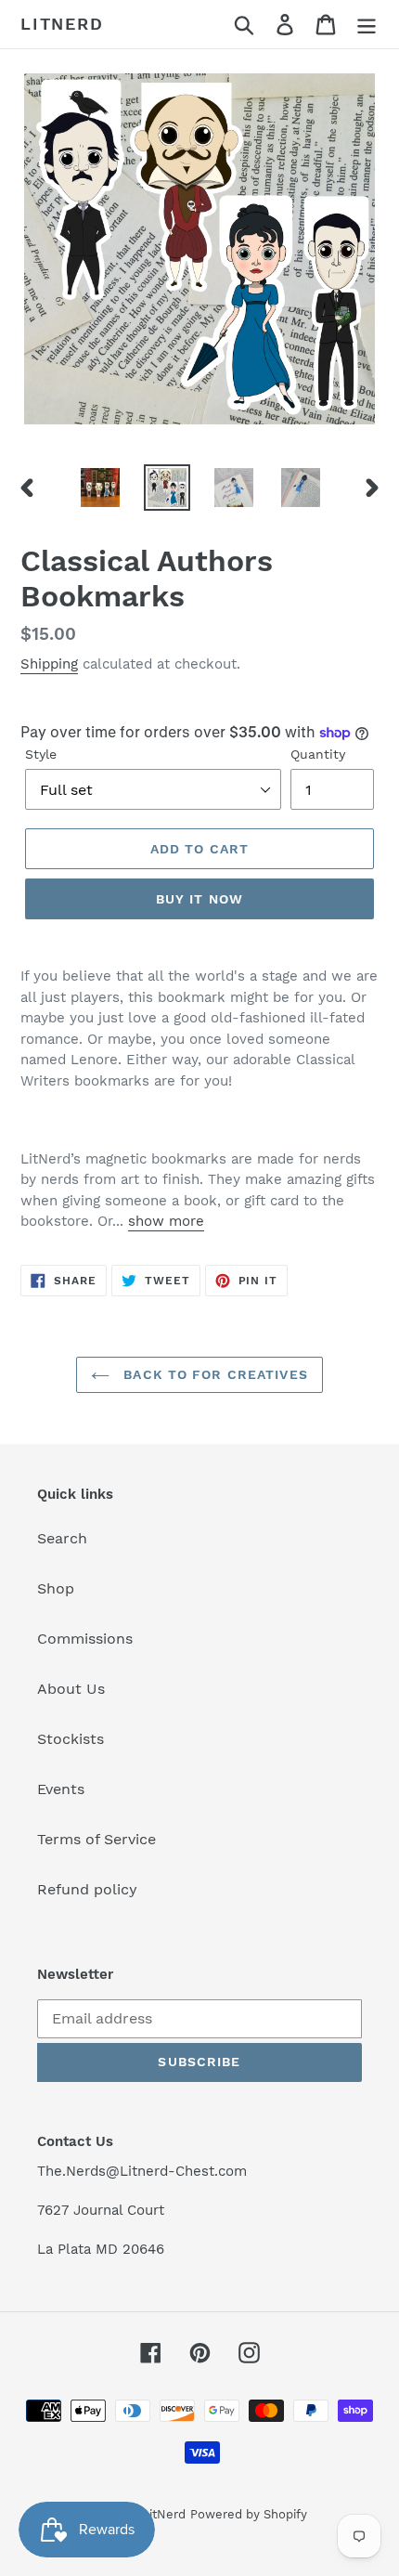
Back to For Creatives (213, 1374)
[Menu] (367, 25)
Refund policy (87, 1889)
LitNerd (62, 24)
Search (62, 1538)
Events (61, 1789)
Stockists (71, 1739)
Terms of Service (97, 1839)
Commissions (85, 1639)
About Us (71, 1689)
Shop (56, 1588)
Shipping (49, 664)
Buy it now (199, 899)
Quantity (318, 754)
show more (166, 1221)
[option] (100, 488)
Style (41, 754)
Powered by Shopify (249, 2514)
